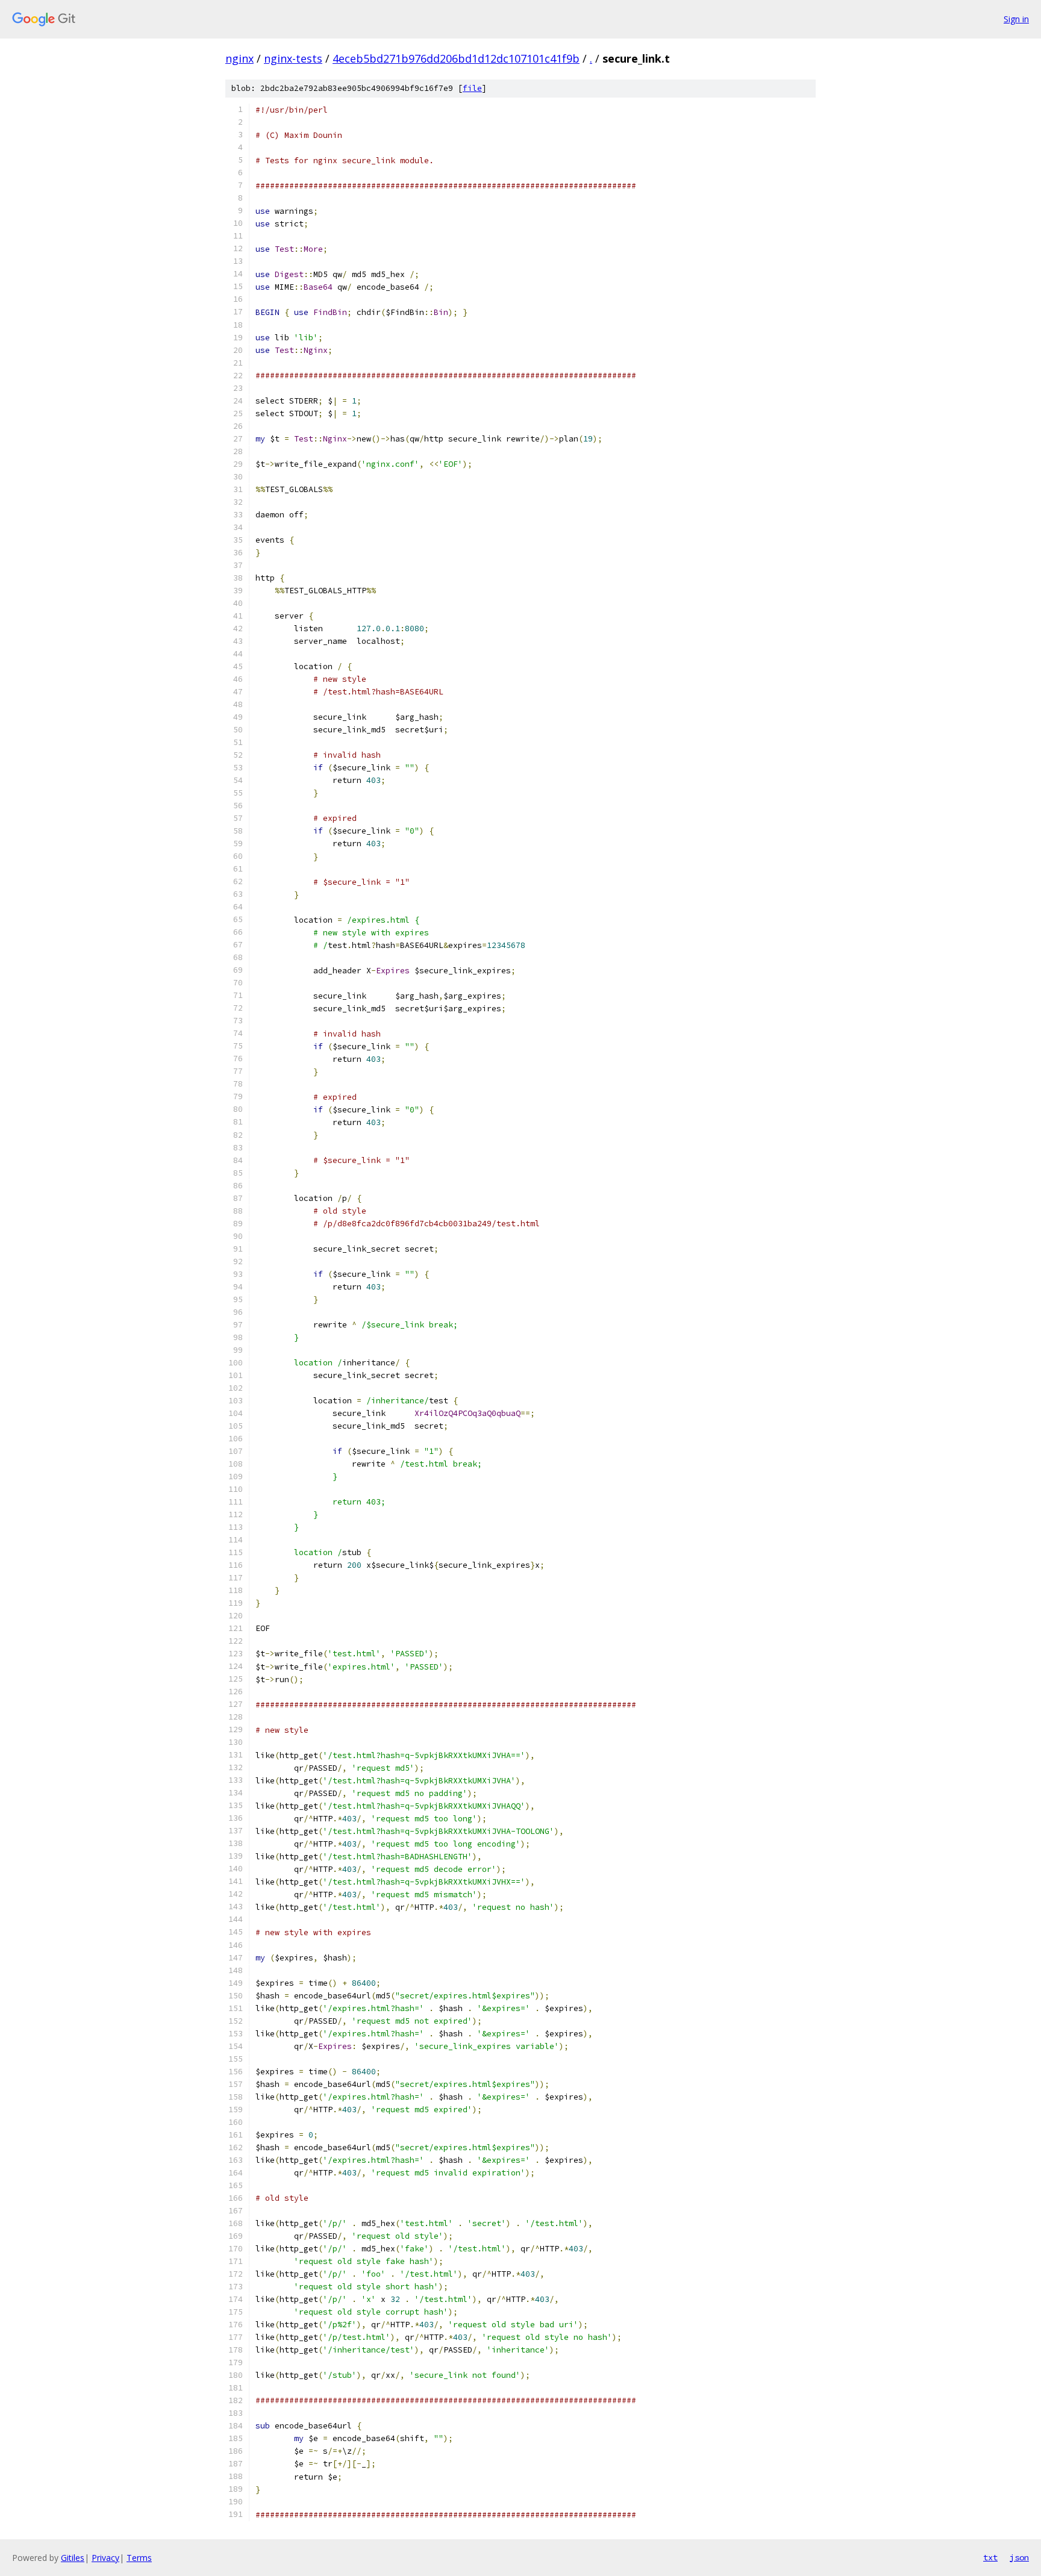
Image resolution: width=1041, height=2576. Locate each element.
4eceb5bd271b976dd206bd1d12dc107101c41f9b (456, 58)
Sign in (1016, 19)
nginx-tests (293, 58)
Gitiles (73, 2558)
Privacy (105, 2558)
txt (990, 2557)
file (472, 88)
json (1019, 2557)
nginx (239, 58)
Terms (139, 2558)
